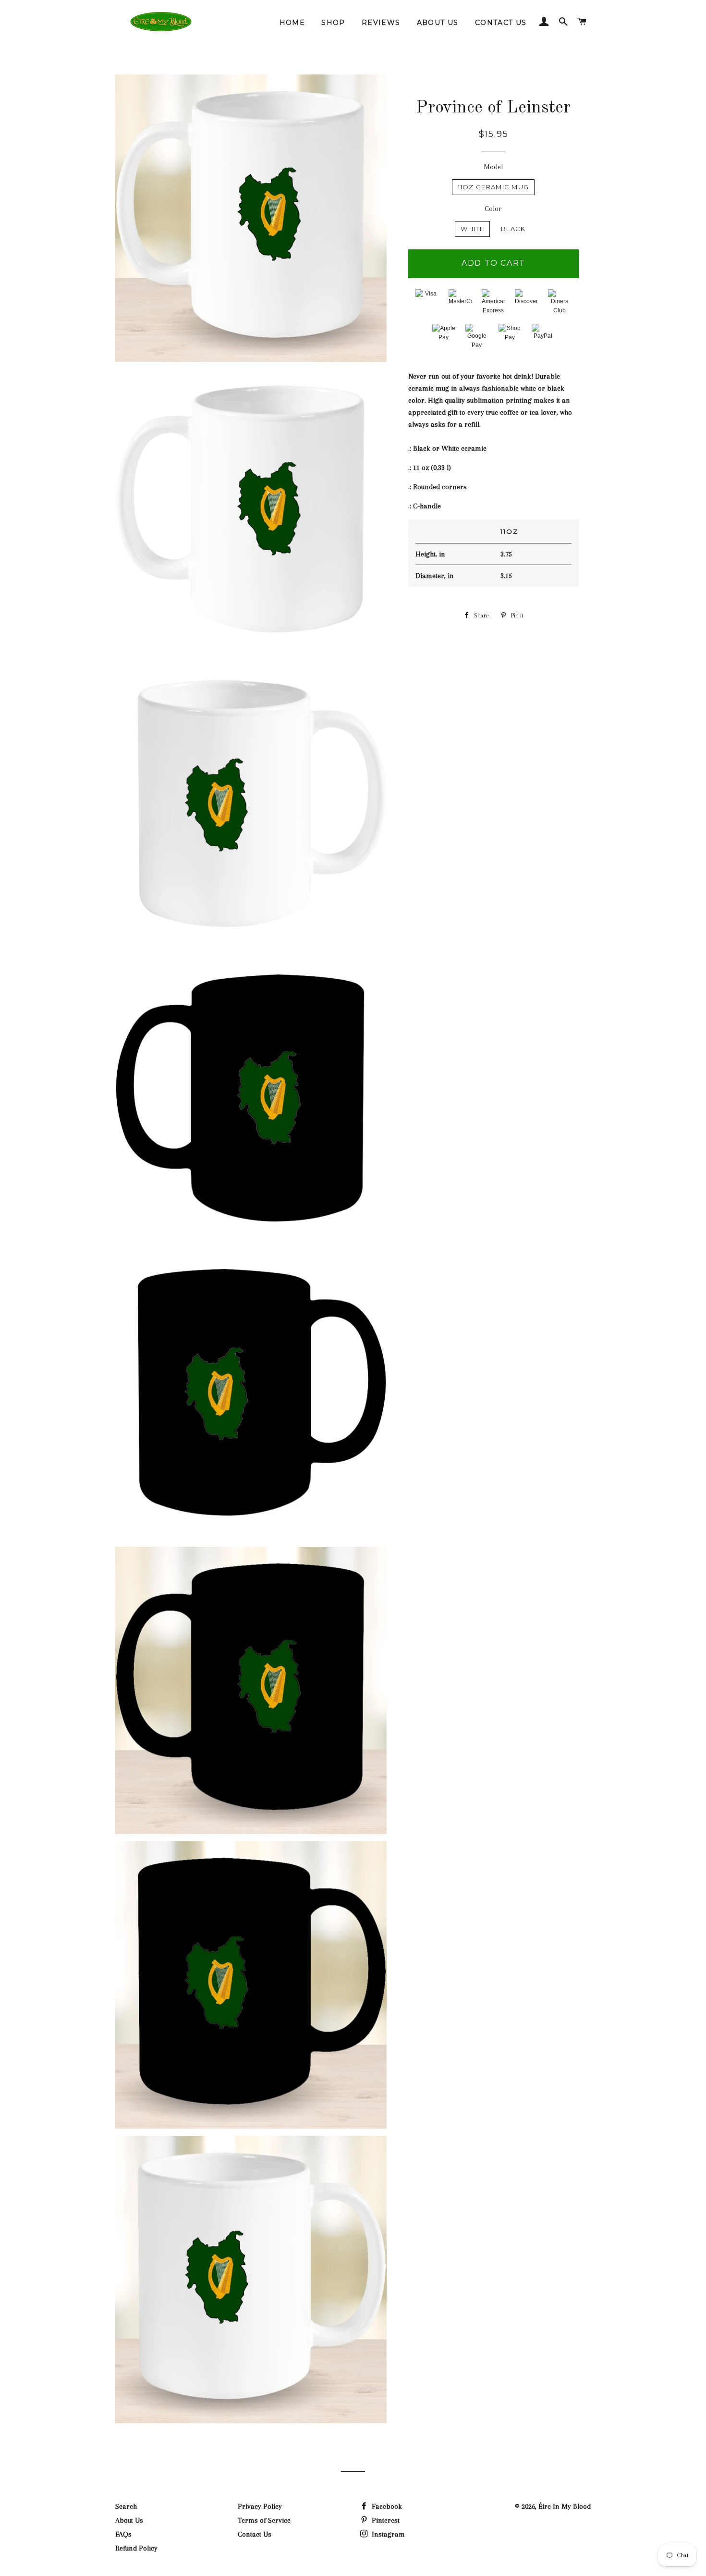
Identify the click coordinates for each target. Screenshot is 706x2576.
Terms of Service (264, 2520)
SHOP (333, 23)
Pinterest (385, 2520)
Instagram (387, 2534)
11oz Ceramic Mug (493, 187)
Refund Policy (136, 2548)
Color (493, 209)
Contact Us (255, 2534)
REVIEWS (381, 23)
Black (513, 229)
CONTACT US (501, 23)
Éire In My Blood (565, 2506)
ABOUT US (438, 23)
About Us (129, 2520)
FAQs (123, 2534)
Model (493, 167)
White (472, 229)
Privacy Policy (260, 2506)
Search (126, 2506)
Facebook (386, 2506)
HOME (292, 23)
